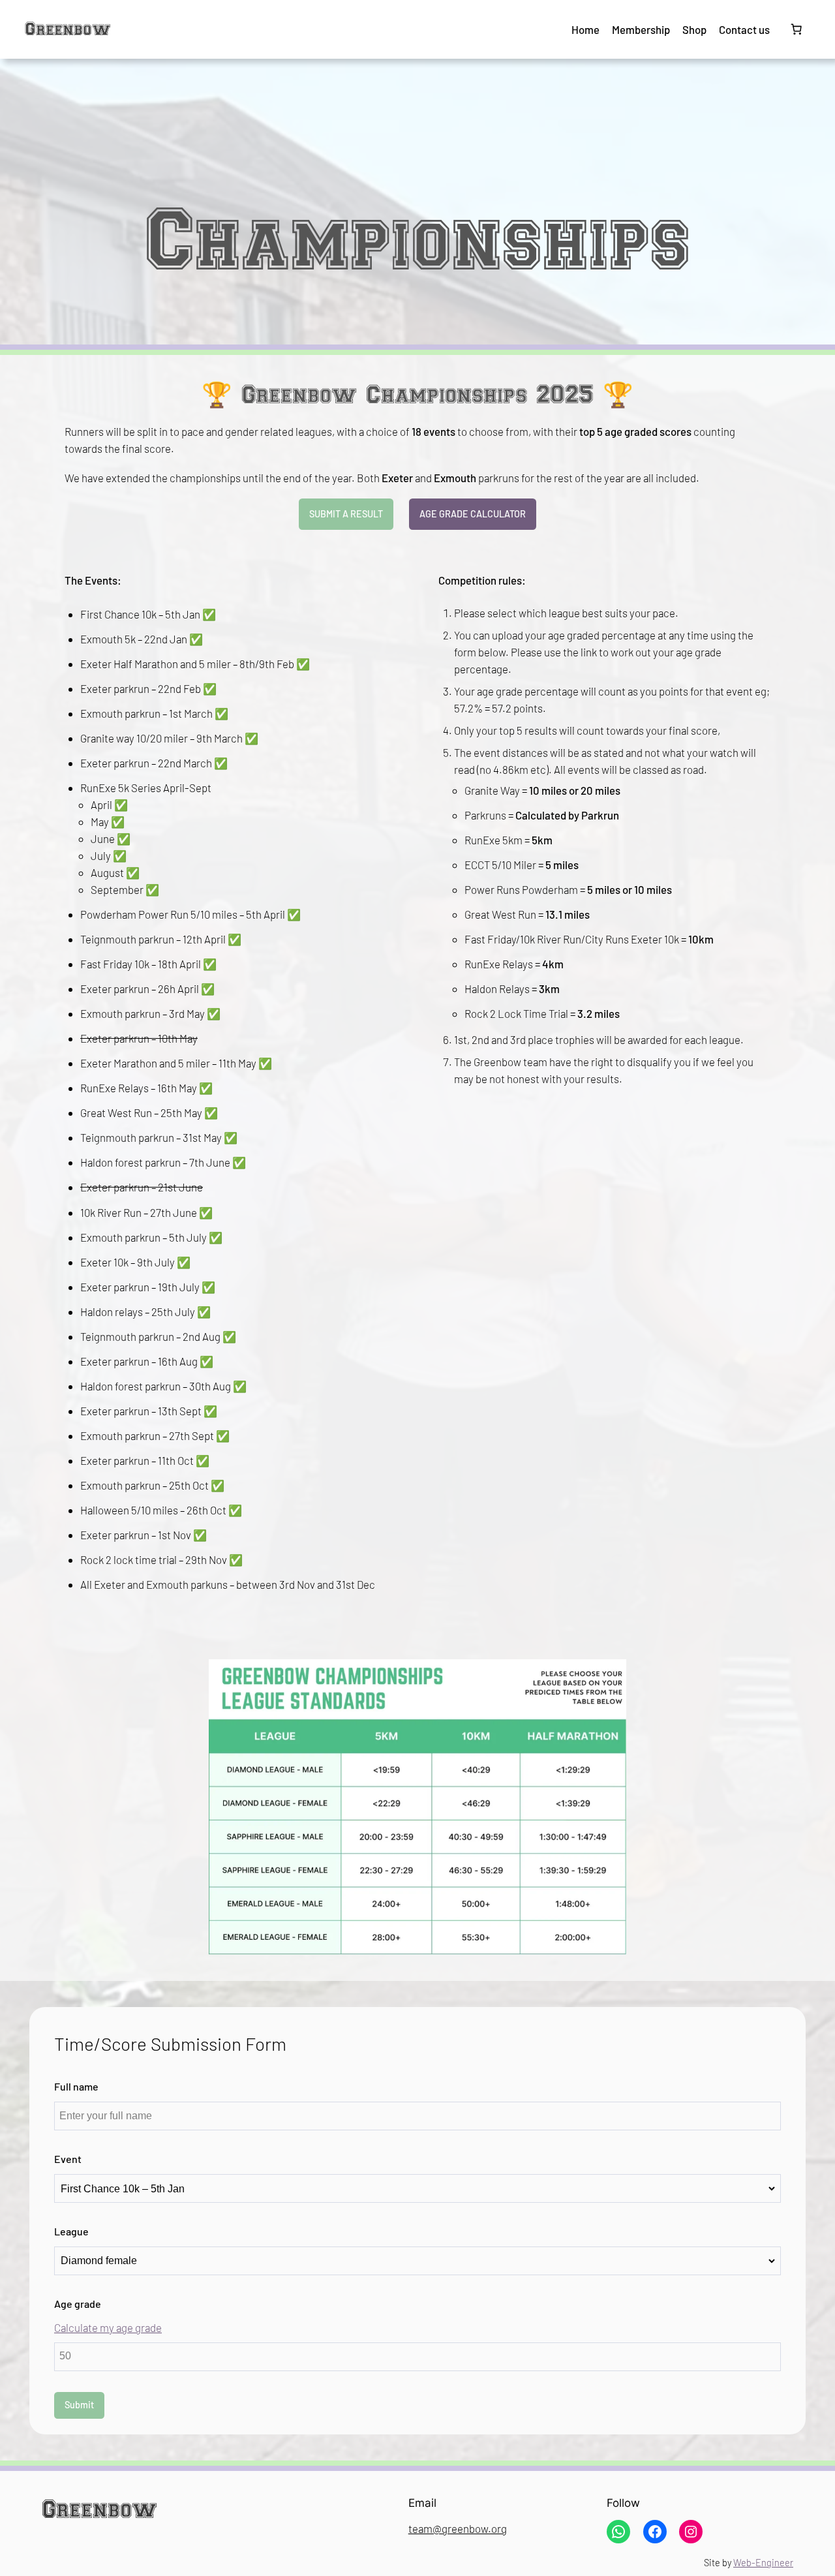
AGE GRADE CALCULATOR (473, 514)
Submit (79, 2405)
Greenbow (68, 29)
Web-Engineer (763, 2563)
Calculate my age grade (108, 2327)
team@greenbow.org (458, 2528)
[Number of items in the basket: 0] (797, 29)
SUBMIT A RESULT (346, 514)
